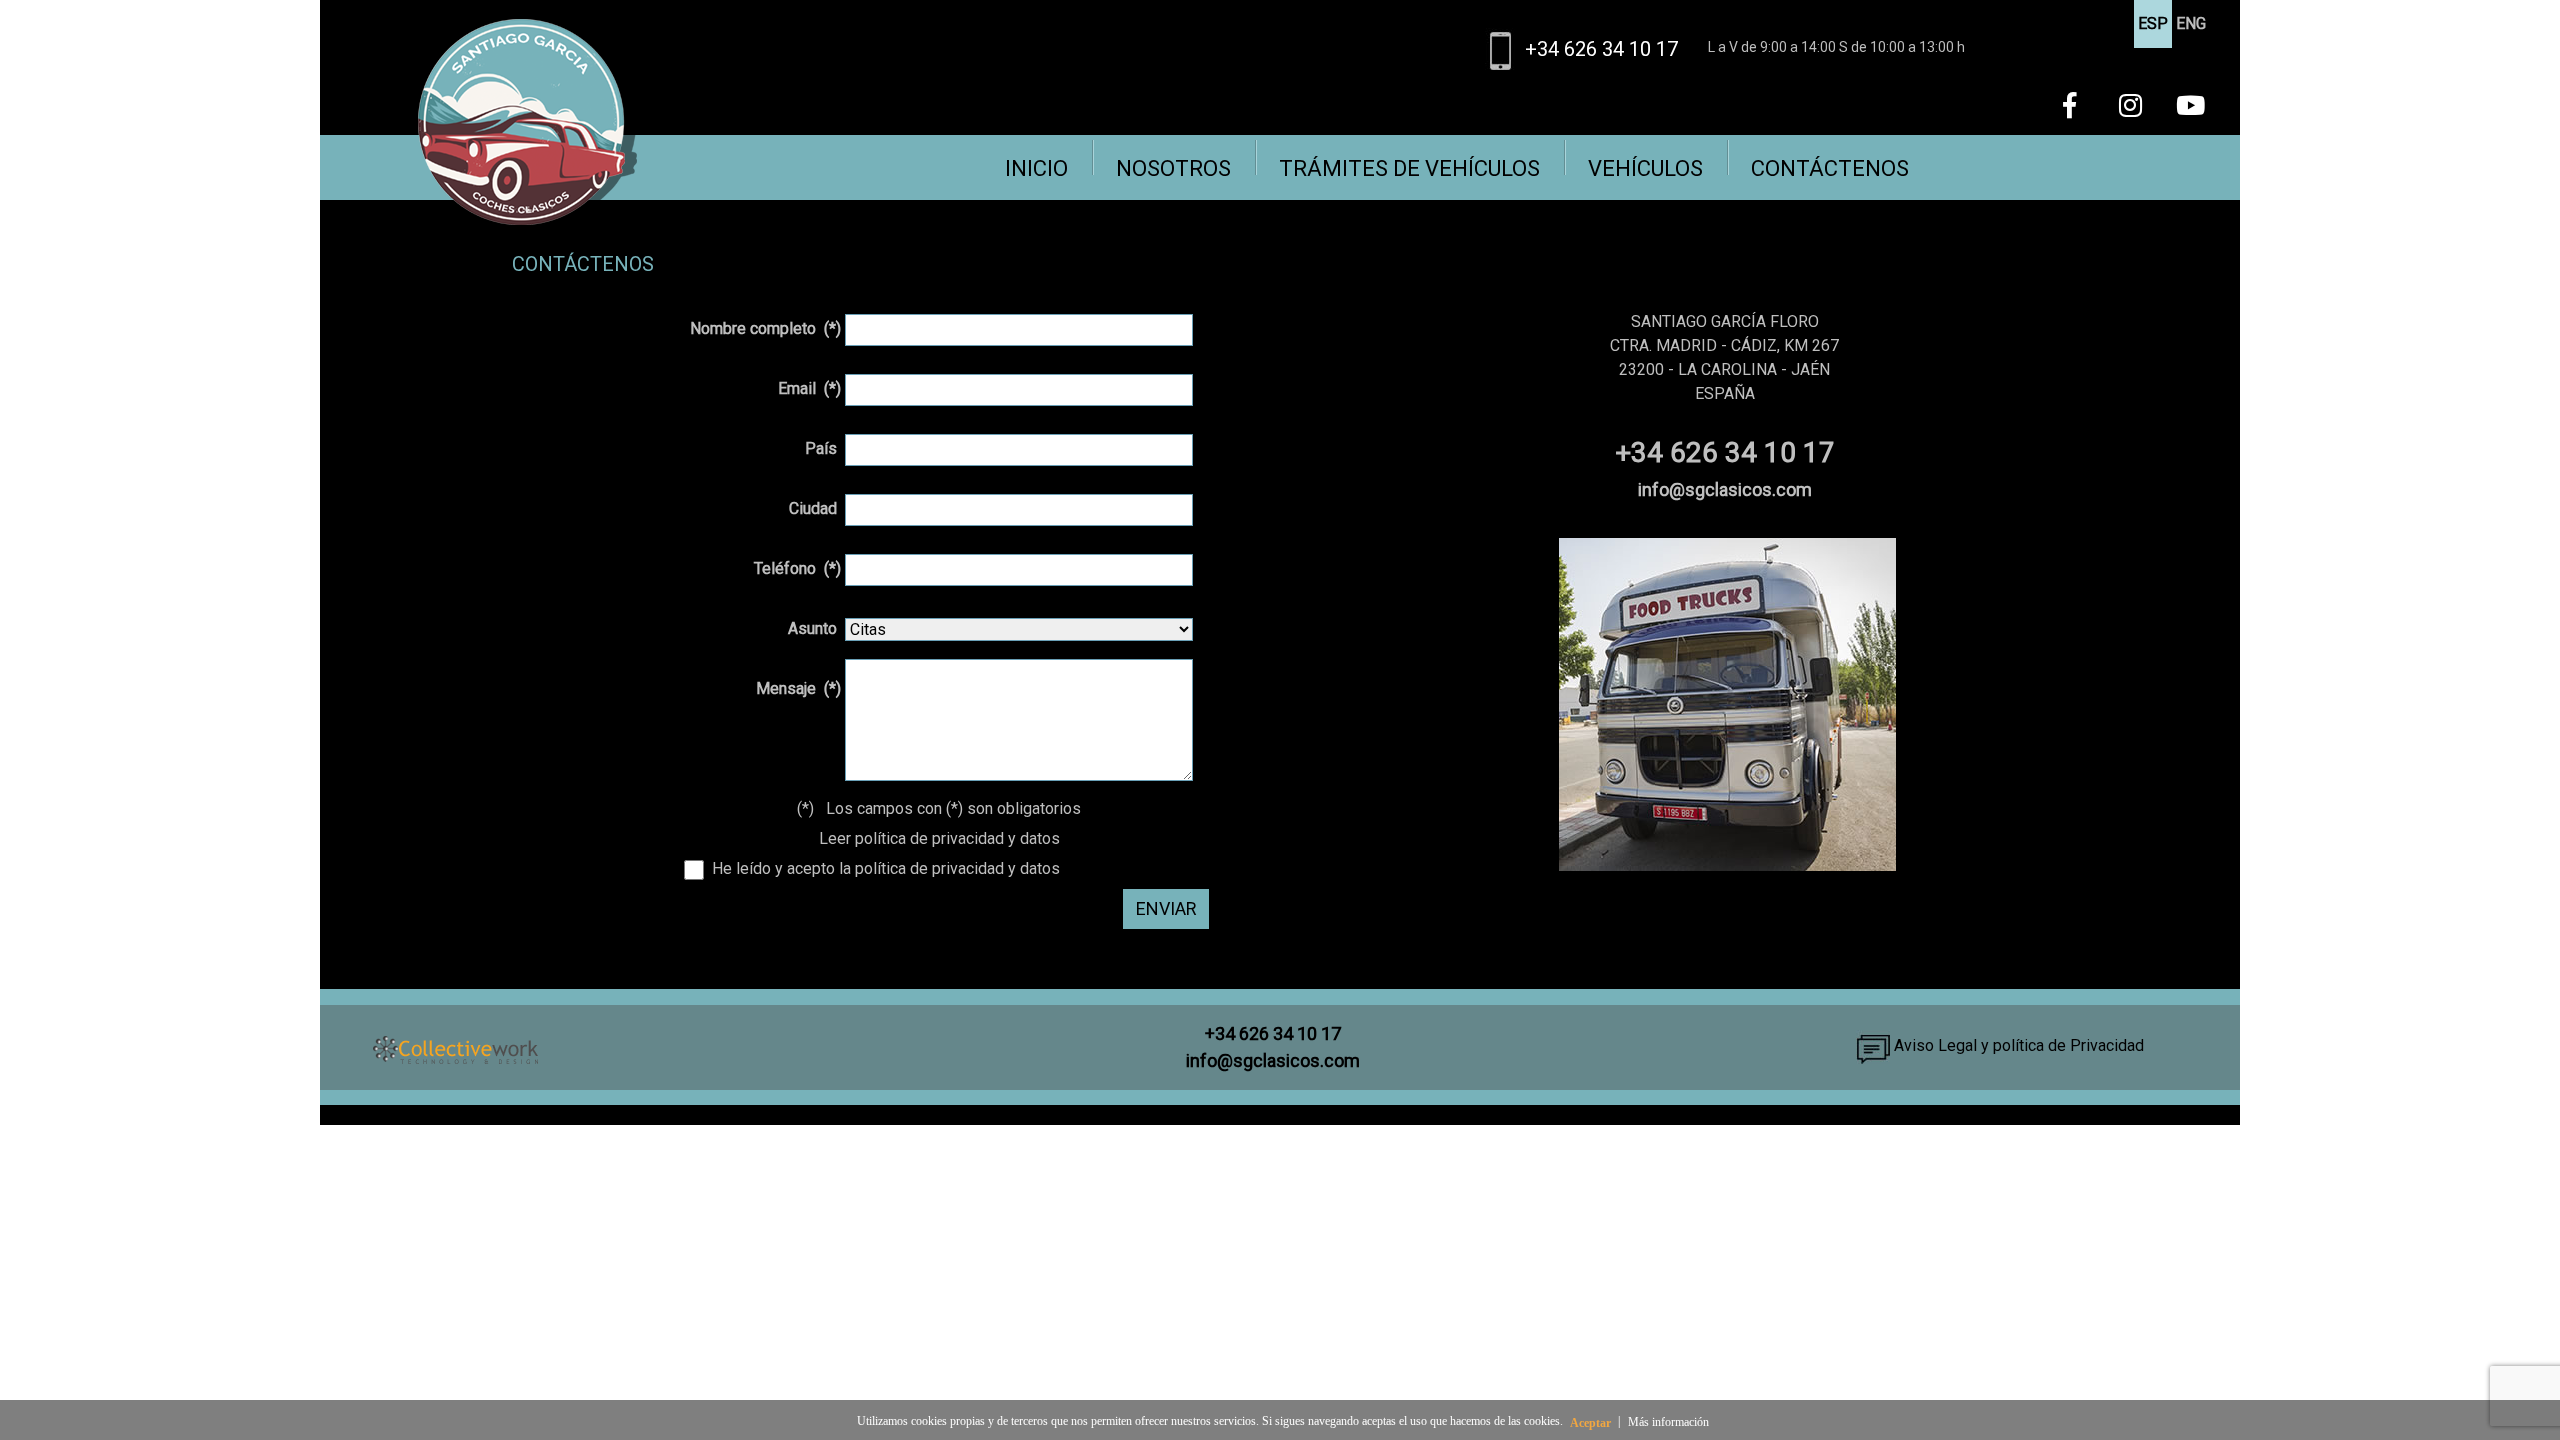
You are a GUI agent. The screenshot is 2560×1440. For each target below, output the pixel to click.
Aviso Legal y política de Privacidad (2017, 1045)
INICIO (1036, 168)
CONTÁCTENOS (1830, 168)
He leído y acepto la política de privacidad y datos (882, 868)
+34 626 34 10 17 (1601, 49)
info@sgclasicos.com (1725, 489)
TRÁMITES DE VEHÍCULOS (1409, 168)
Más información (1668, 1422)
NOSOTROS (1173, 168)
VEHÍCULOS (1645, 168)
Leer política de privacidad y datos (939, 838)
